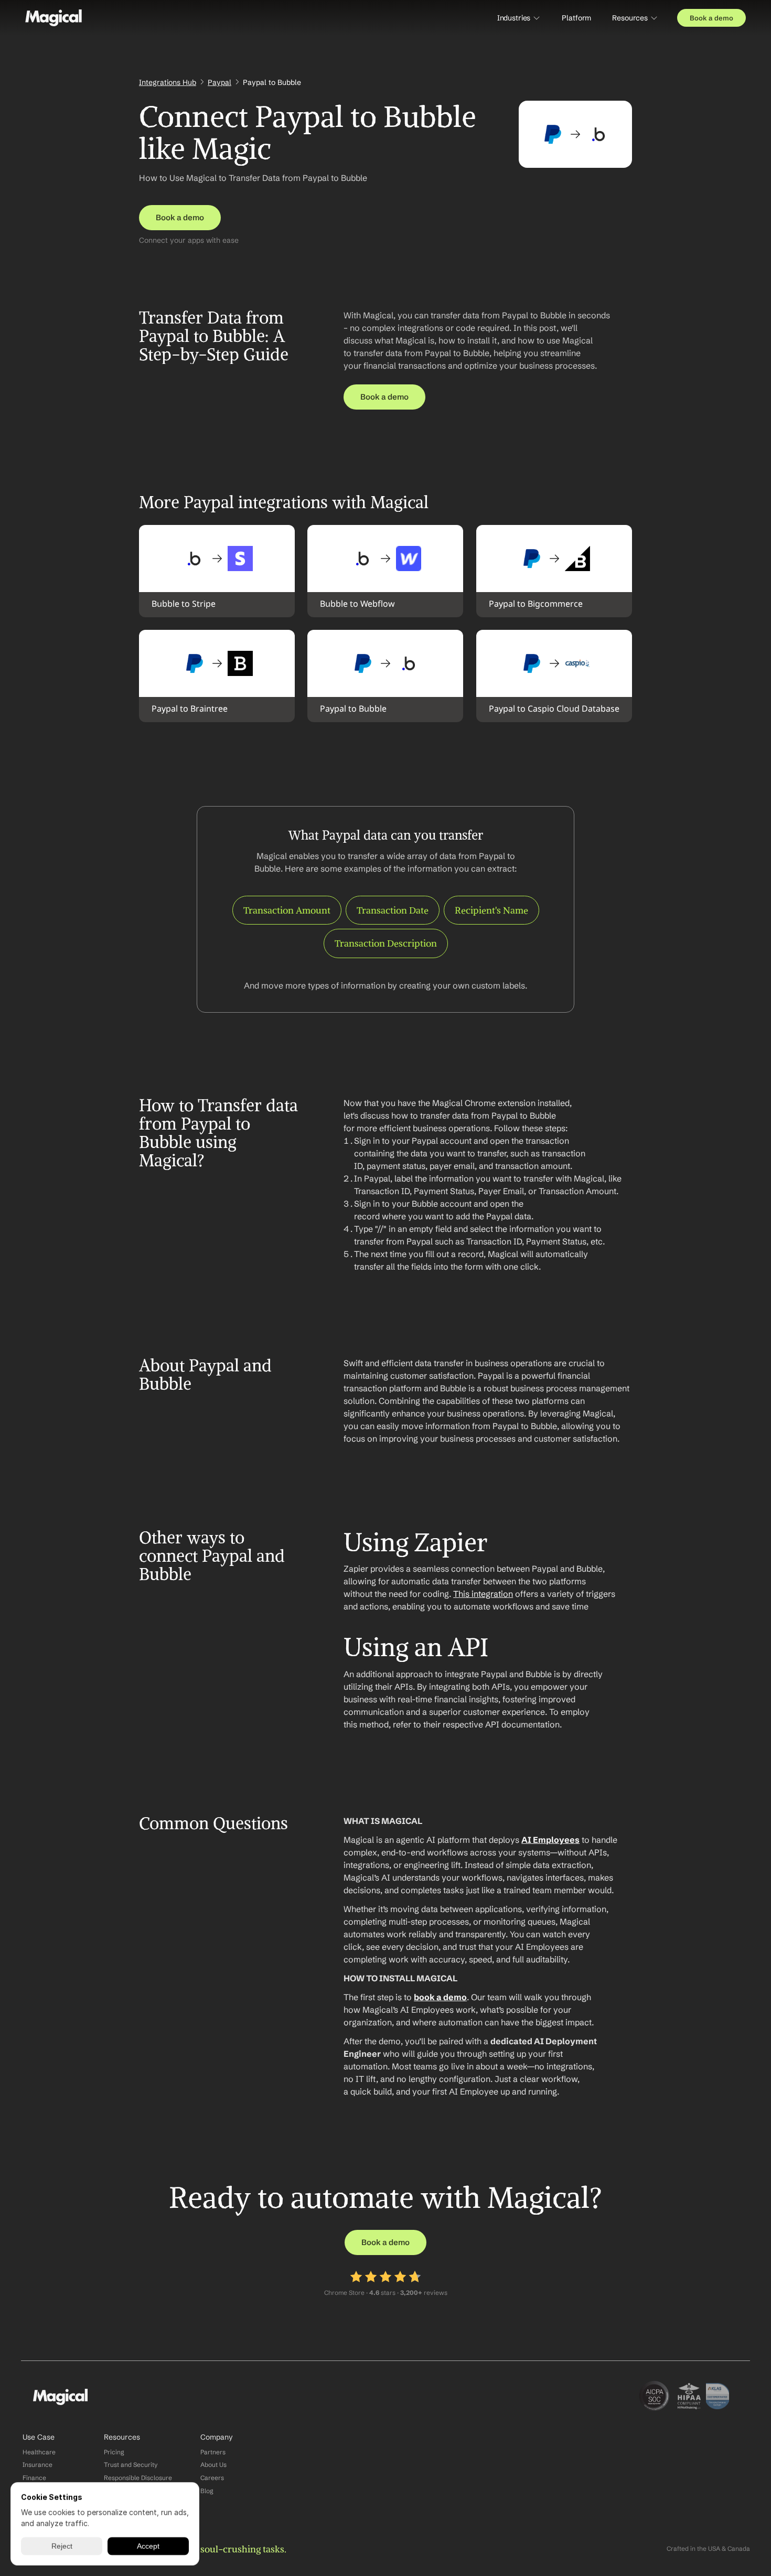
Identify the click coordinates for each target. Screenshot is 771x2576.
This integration (483, 1594)
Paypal (219, 82)
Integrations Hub (168, 82)
